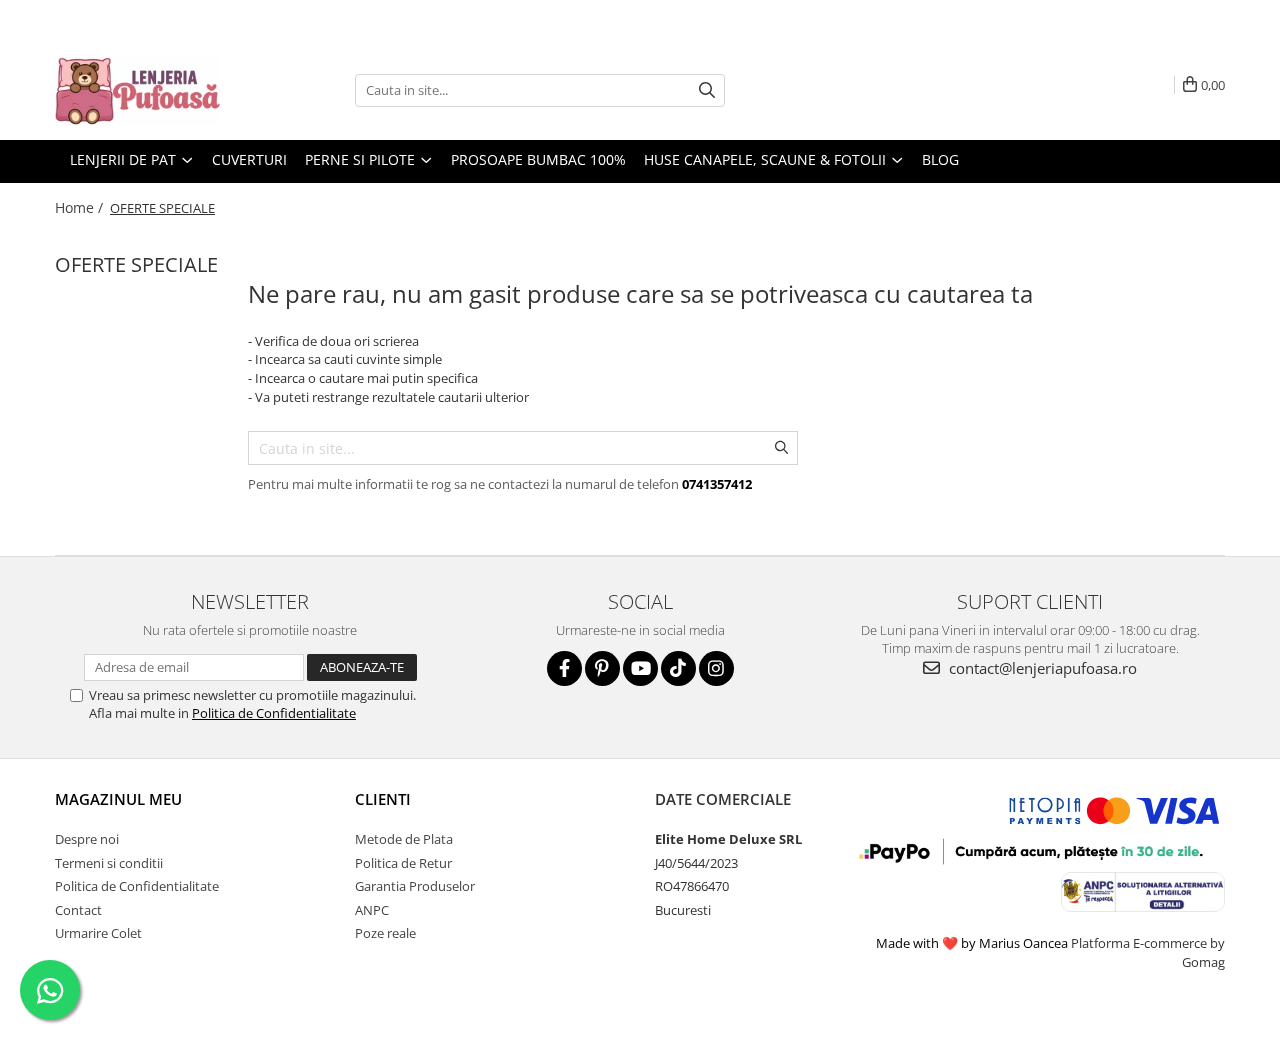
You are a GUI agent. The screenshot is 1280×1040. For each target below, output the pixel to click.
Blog (940, 159)
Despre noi (87, 839)
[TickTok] (678, 668)
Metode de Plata (404, 839)
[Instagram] (716, 668)
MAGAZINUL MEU (118, 799)
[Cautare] (707, 90)
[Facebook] (564, 668)
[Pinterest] (602, 668)
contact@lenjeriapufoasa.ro (1041, 668)
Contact (78, 910)
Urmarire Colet (98, 933)
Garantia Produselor (415, 886)
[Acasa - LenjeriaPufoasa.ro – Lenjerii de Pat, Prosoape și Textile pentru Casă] (155, 90)
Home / (81, 207)
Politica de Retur (403, 863)
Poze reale (385, 933)
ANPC (372, 910)
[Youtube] (640, 668)
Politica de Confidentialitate (274, 713)
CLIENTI (383, 799)
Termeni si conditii (109, 863)
